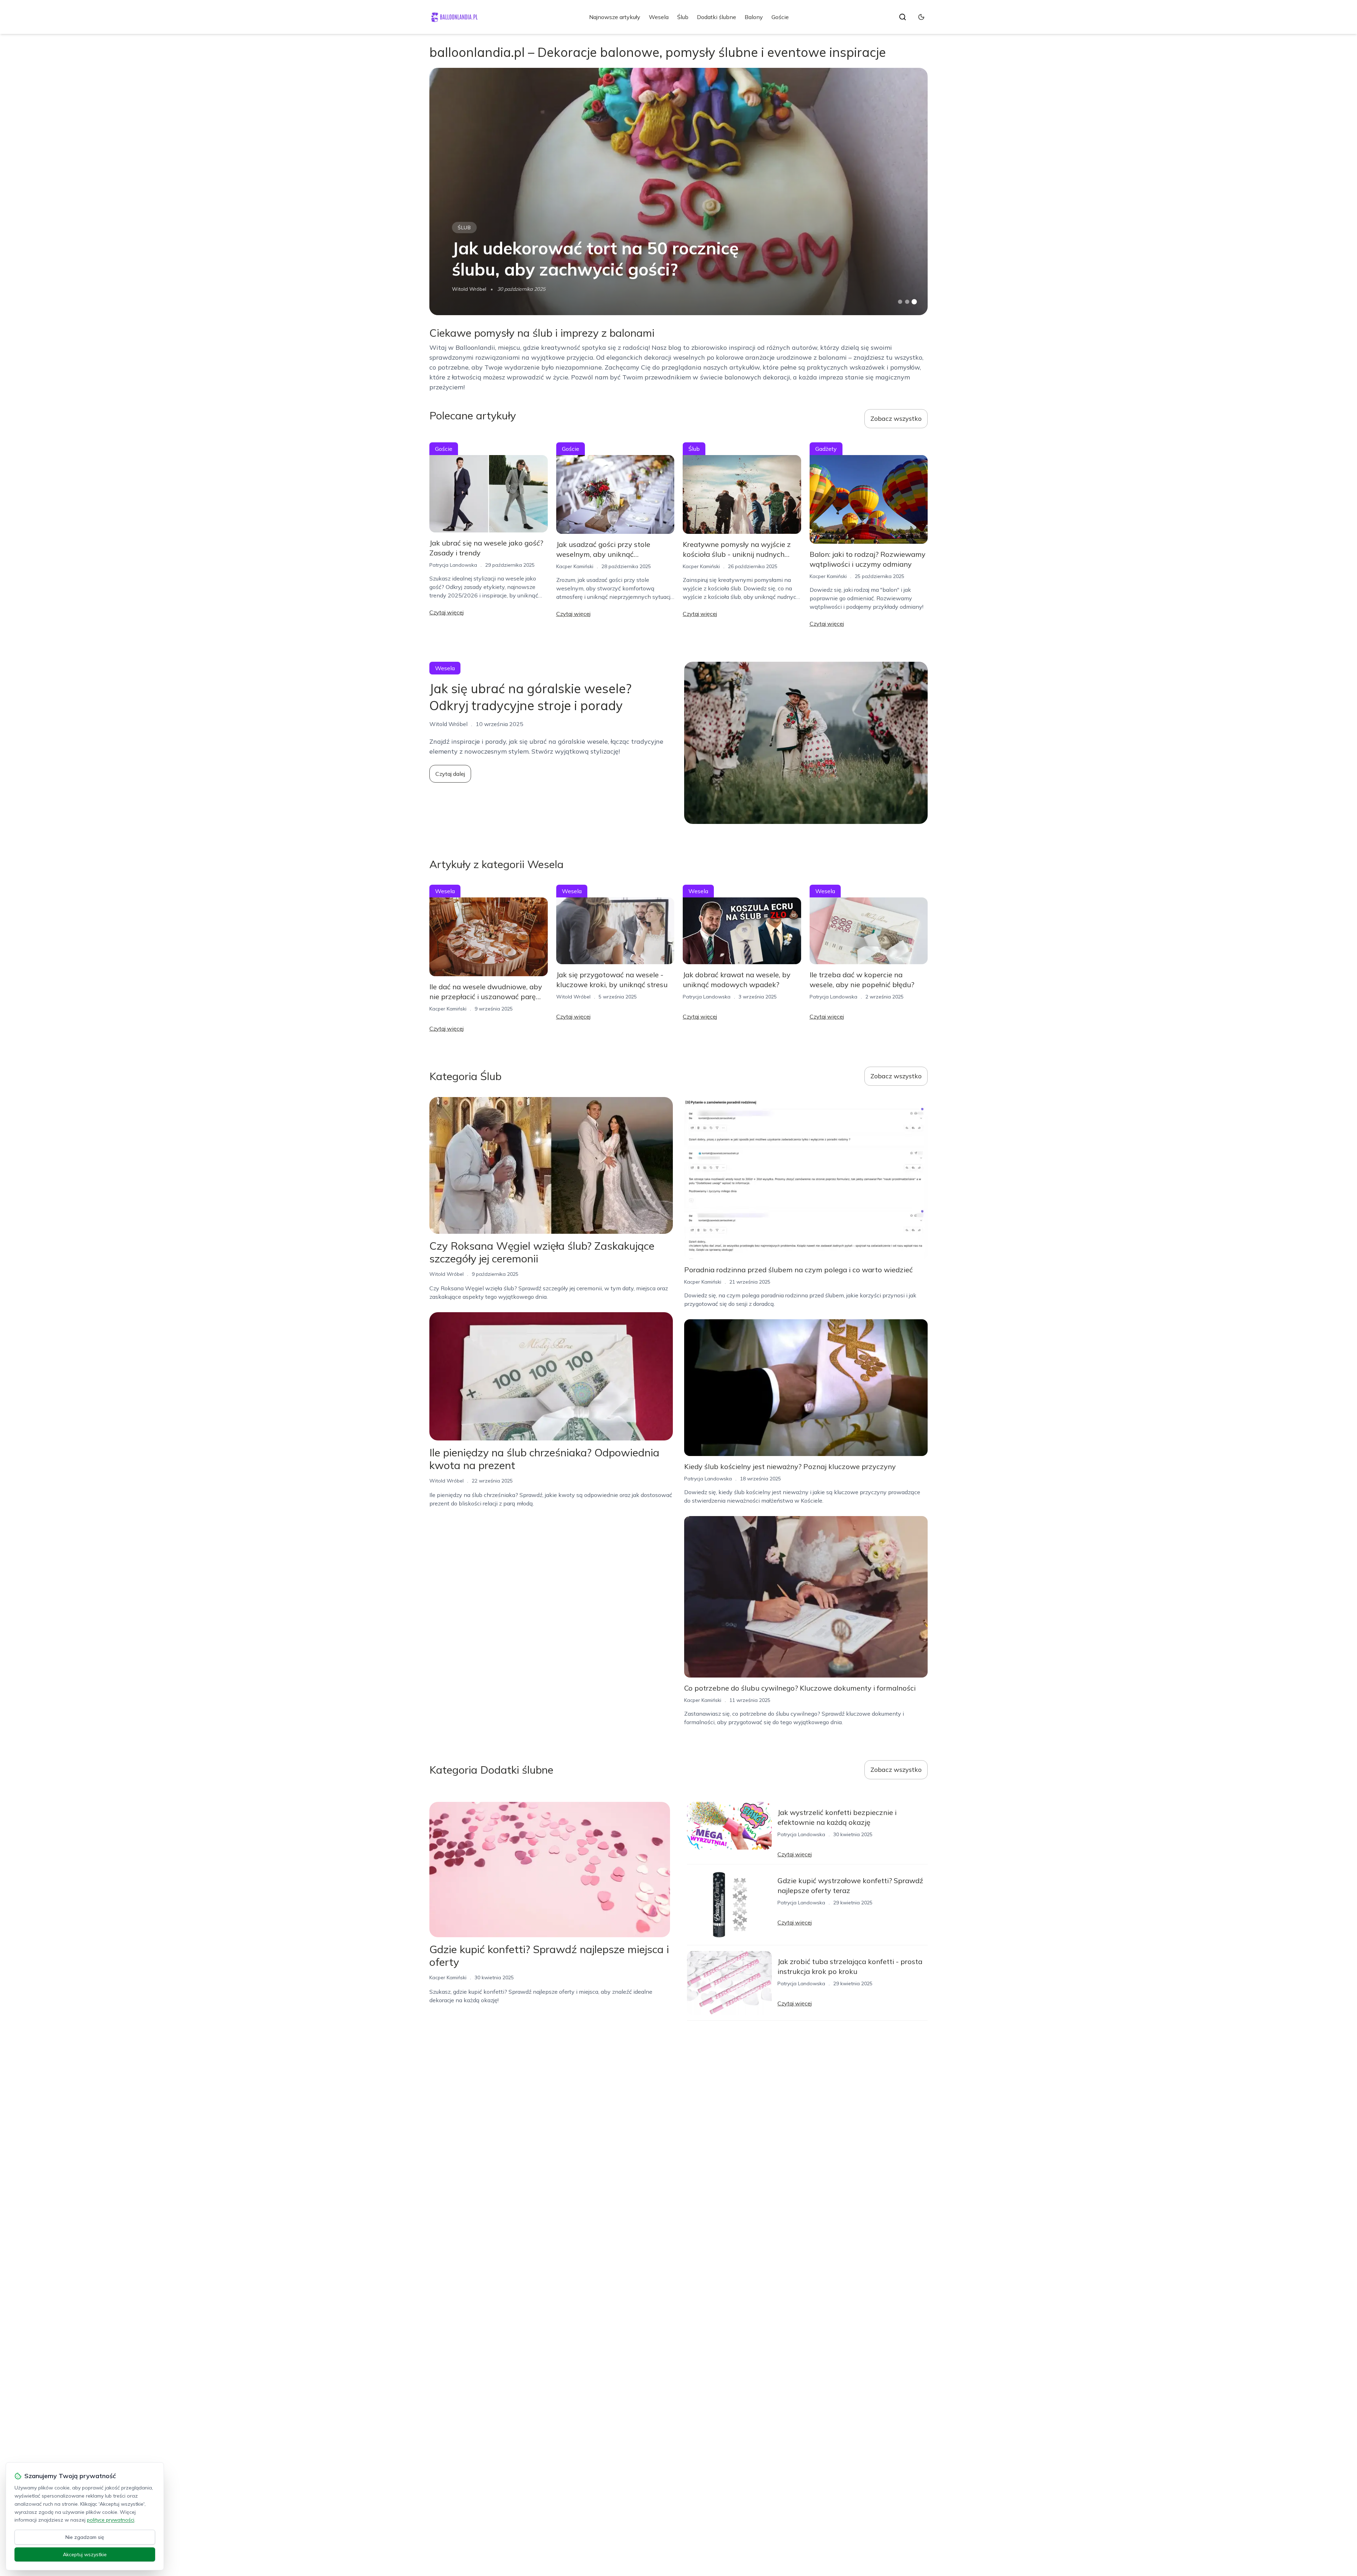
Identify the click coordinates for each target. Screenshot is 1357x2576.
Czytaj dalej (450, 774)
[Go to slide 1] (900, 302)
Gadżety (826, 449)
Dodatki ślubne (716, 17)
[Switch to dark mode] (921, 17)
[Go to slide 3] (914, 302)
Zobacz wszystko (896, 418)
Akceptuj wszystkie (85, 2554)
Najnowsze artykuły (615, 17)
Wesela (659, 17)
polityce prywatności (111, 2520)
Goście (780, 17)
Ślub (683, 17)
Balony (754, 17)
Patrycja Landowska (453, 565)
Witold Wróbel (469, 289)
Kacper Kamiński (575, 566)
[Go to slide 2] (907, 302)
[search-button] (903, 17)
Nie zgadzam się (85, 2537)
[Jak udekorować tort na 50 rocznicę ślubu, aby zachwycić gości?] (678, 191)
